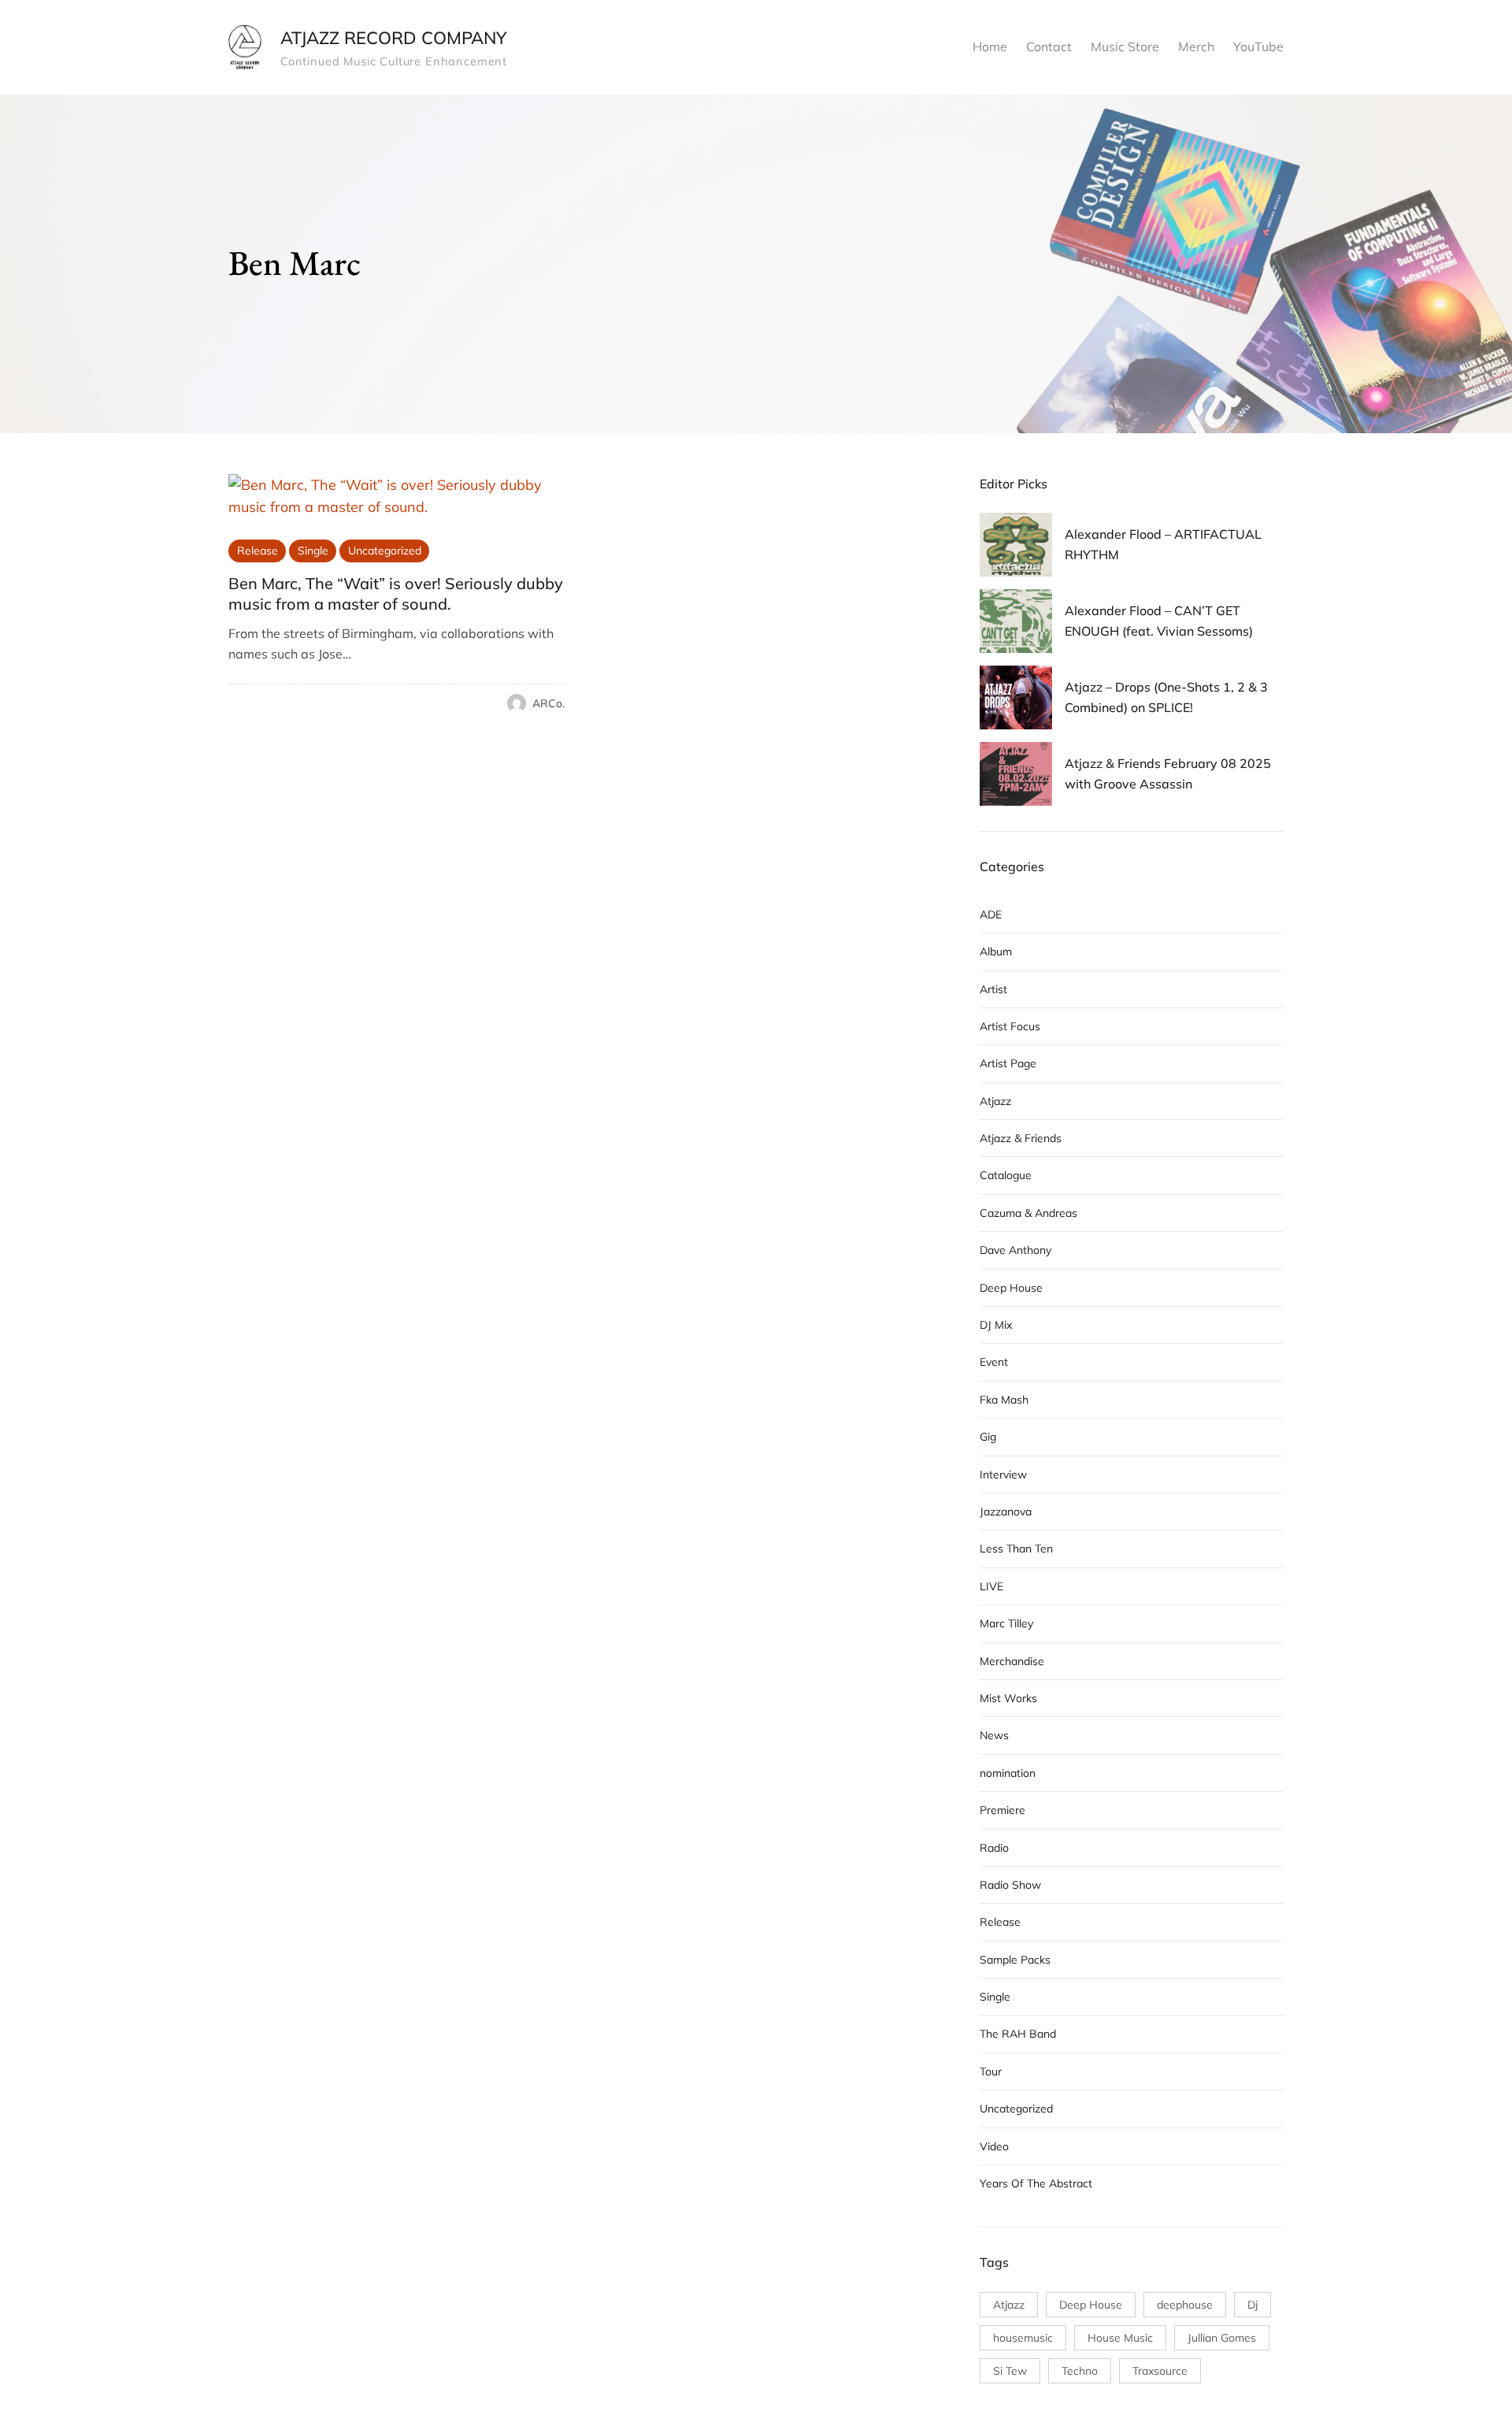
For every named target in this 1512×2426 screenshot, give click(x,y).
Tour (991, 2072)
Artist (993, 989)
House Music (1120, 2338)
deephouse (1185, 2305)
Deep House (1011, 1288)
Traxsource (1160, 2371)
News (994, 1735)
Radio (994, 1848)
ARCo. (548, 703)
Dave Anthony (1015, 1250)
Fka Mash (1004, 1400)
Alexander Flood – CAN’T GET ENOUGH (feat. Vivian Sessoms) (1159, 621)
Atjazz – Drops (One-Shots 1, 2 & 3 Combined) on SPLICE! (1166, 697)
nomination (1008, 1773)
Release (258, 551)
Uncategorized (385, 551)
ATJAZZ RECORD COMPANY (393, 38)
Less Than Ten (1016, 1549)
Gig (988, 1437)
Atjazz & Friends (1021, 1138)
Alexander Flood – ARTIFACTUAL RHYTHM (1163, 544)
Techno (1080, 2371)
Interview (1003, 1475)
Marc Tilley (1006, 1623)
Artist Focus (1010, 1026)
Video (994, 2146)
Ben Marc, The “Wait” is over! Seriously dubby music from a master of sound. (396, 594)
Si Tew (1010, 2371)
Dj (1253, 2305)
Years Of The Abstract (1036, 2183)
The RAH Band (1018, 2034)
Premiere (1002, 1810)
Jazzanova (1006, 1512)
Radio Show (1010, 1885)
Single (313, 551)
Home (990, 46)
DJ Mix (996, 1325)
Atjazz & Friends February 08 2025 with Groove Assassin (1168, 773)
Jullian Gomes (1222, 2338)
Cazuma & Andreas (1028, 1213)
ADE (991, 914)
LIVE (991, 1586)
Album (996, 951)
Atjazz (995, 1101)
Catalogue (1006, 1175)
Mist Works (1008, 1698)
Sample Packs (1015, 1960)
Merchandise (1012, 1661)
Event (994, 1362)
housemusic (1023, 2338)
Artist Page (1008, 1063)
